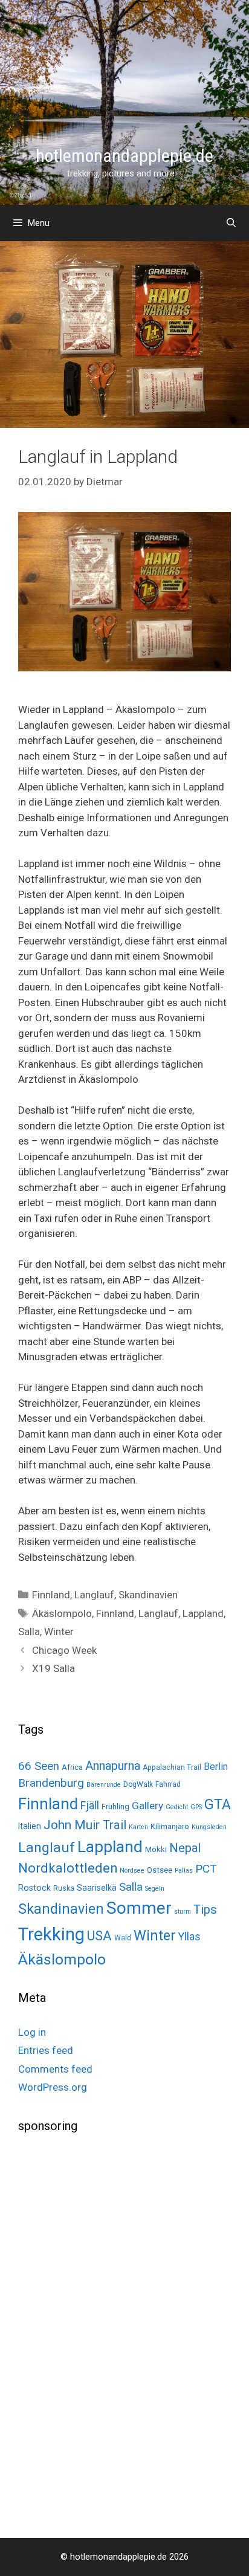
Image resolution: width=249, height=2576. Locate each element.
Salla (29, 1632)
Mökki (156, 1849)
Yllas (189, 1937)
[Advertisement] (109, 2334)
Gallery (147, 1806)
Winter (59, 1632)
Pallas (184, 1871)
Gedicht (177, 1807)
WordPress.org (53, 2087)
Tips (205, 1909)
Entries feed (46, 2050)
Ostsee (160, 1870)
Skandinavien (148, 1595)
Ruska (64, 1888)
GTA (218, 1804)
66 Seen (39, 1766)
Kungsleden (209, 1827)
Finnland (51, 1595)
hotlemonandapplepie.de (124, 156)
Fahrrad (168, 1784)
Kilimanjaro (170, 1826)
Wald (123, 1938)
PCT (206, 1869)
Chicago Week (64, 1650)
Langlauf (94, 1595)
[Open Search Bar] (231, 223)
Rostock (34, 1888)
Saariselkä (97, 1888)
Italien (30, 1826)
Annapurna (113, 1766)
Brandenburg (51, 1783)
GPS (196, 1807)
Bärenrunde (104, 1785)
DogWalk (138, 1784)
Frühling (115, 1806)
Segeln (155, 1889)
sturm (183, 1912)
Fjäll (90, 1805)
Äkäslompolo (62, 1613)
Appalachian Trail (172, 1767)
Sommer (139, 1908)
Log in (32, 2032)
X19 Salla (53, 1668)
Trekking (51, 1934)
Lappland (203, 1613)
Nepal (185, 1848)
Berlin (216, 1767)
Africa (72, 1767)
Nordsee (132, 1871)
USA (99, 1936)
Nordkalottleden (68, 1868)
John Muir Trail (85, 1825)
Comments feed (55, 2069)
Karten (138, 1827)
